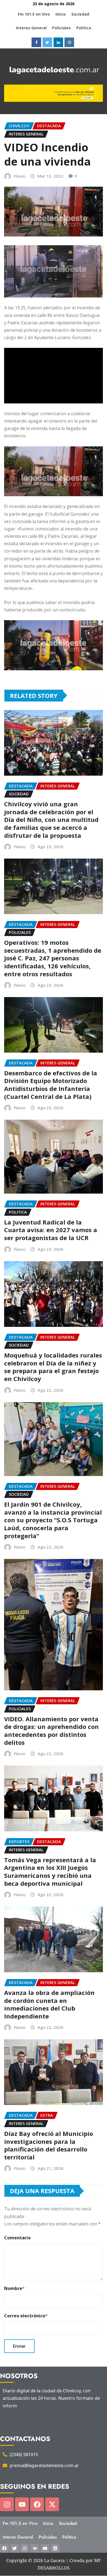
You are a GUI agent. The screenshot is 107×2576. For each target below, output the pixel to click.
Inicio (61, 14)
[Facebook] (37, 2504)
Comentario (17, 2238)
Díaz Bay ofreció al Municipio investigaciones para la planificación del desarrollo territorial (49, 2145)
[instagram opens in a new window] (69, 42)
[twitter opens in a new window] (47, 42)
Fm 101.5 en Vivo (34, 14)
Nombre (14, 2288)
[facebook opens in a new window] (36, 42)
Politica (84, 28)
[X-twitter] (52, 2504)
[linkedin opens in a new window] (58, 42)
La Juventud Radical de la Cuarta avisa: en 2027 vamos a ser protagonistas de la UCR (51, 1230)
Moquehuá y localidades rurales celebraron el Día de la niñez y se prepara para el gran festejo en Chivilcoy (53, 1367)
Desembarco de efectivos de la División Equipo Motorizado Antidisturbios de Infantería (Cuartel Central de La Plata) (51, 1085)
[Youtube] (22, 2504)
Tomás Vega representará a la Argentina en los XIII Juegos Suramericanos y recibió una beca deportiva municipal (50, 1872)
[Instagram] (7, 2504)
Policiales (61, 28)
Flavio (20, 176)
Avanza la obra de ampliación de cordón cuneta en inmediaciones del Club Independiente (49, 2004)
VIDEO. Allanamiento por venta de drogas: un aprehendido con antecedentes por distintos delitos (51, 1731)
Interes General (31, 28)
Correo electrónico (26, 2316)
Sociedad (80, 14)
